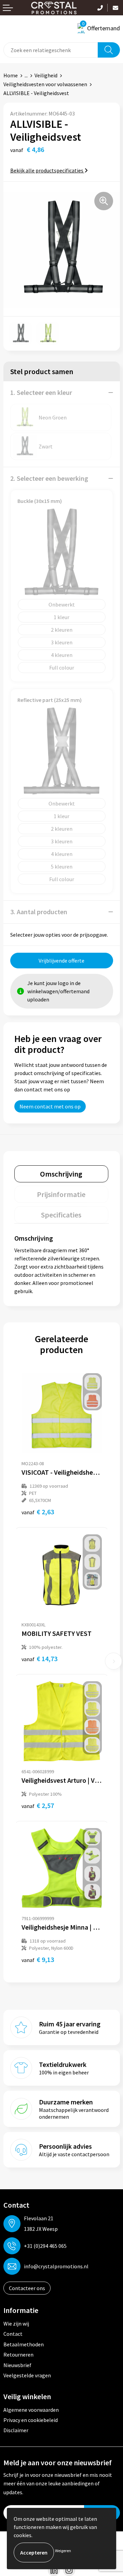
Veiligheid (46, 75)
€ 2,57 (38, 1805)
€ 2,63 (38, 1512)
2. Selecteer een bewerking (49, 478)
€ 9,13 (38, 1959)
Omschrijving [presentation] (61, 1174)
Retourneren (18, 2355)
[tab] (61, 1174)
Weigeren (63, 2551)
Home (11, 75)
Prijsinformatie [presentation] (61, 1194)
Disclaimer (16, 2430)
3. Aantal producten (39, 912)
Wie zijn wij (16, 2324)
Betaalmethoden (24, 2344)
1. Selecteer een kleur (41, 392)
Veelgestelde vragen (27, 2375)
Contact (13, 2334)
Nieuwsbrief (17, 2365)
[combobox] (51, 50)
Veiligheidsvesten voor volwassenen (45, 84)
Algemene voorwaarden (31, 2410)
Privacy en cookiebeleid (31, 2420)
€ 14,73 (39, 1659)
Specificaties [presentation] (61, 1215)
